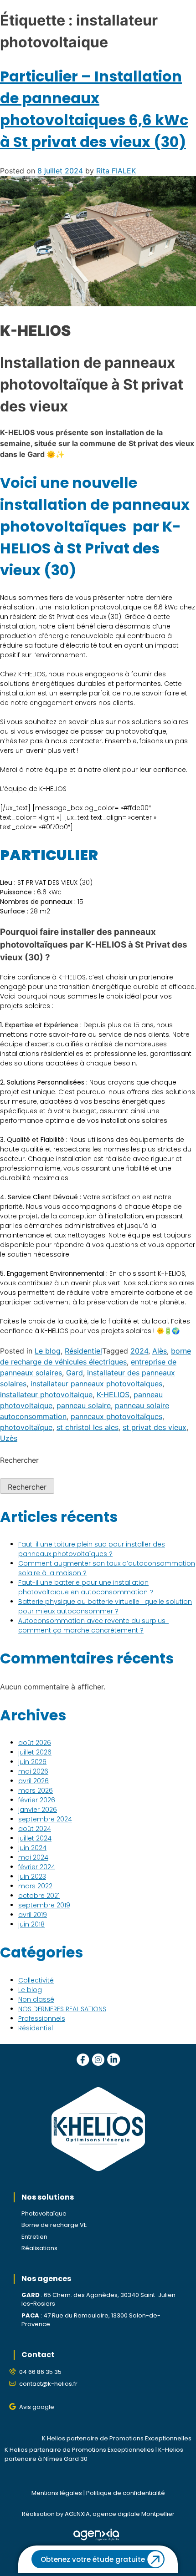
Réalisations (39, 2248)
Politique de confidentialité (126, 2493)
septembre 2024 (45, 1819)
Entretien (34, 2237)
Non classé (36, 1999)
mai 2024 (33, 1857)
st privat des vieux (155, 1427)
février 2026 (37, 1800)
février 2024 (37, 1867)
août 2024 (35, 1829)
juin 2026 (32, 1762)
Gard (75, 1373)
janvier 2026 (38, 1810)
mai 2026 (33, 1771)
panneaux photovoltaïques (116, 1416)
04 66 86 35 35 (40, 2372)
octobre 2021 (39, 1896)
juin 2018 (31, 1924)
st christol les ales (88, 1427)
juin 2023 (32, 1876)
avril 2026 (34, 1781)
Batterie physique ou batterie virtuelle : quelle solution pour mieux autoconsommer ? (105, 1606)
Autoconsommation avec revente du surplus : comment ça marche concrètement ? (93, 1625)
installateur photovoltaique (46, 1394)
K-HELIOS (113, 1394)
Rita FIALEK (116, 171)
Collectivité (36, 1980)
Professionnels (42, 2018)
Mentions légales (57, 2493)
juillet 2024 (35, 1838)
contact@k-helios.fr (48, 2384)
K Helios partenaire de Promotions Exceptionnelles (117, 2438)
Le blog (48, 1351)
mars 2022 (35, 1886)
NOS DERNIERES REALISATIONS (62, 2009)
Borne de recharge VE (54, 2225)
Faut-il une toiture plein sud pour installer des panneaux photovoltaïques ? (92, 1549)
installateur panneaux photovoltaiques (96, 1384)
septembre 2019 (44, 1905)
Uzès (9, 1438)
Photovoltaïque (44, 2213)
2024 (139, 1351)
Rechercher (19, 1460)
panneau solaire (84, 1405)
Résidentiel (83, 1351)
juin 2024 (32, 1848)
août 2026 (35, 1743)
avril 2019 (33, 1915)
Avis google (37, 2407)
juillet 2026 (35, 1752)
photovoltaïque (26, 1427)
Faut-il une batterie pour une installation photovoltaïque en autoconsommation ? (86, 1587)
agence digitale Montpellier (134, 2514)
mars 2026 (36, 1790)
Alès (160, 1351)
